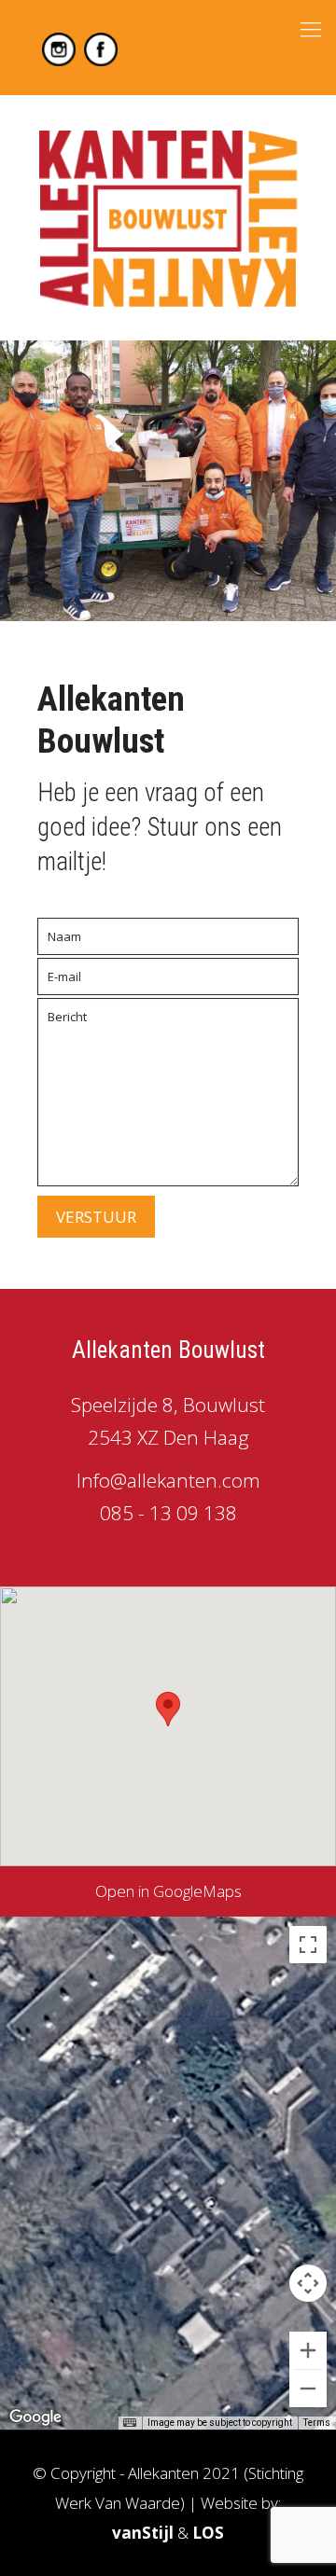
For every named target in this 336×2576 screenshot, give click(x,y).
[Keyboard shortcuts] (130, 2423)
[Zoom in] (308, 2350)
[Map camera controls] (308, 2283)
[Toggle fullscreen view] (308, 1945)
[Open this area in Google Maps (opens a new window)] (35, 2417)
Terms (317, 2423)
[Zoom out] (308, 2389)
